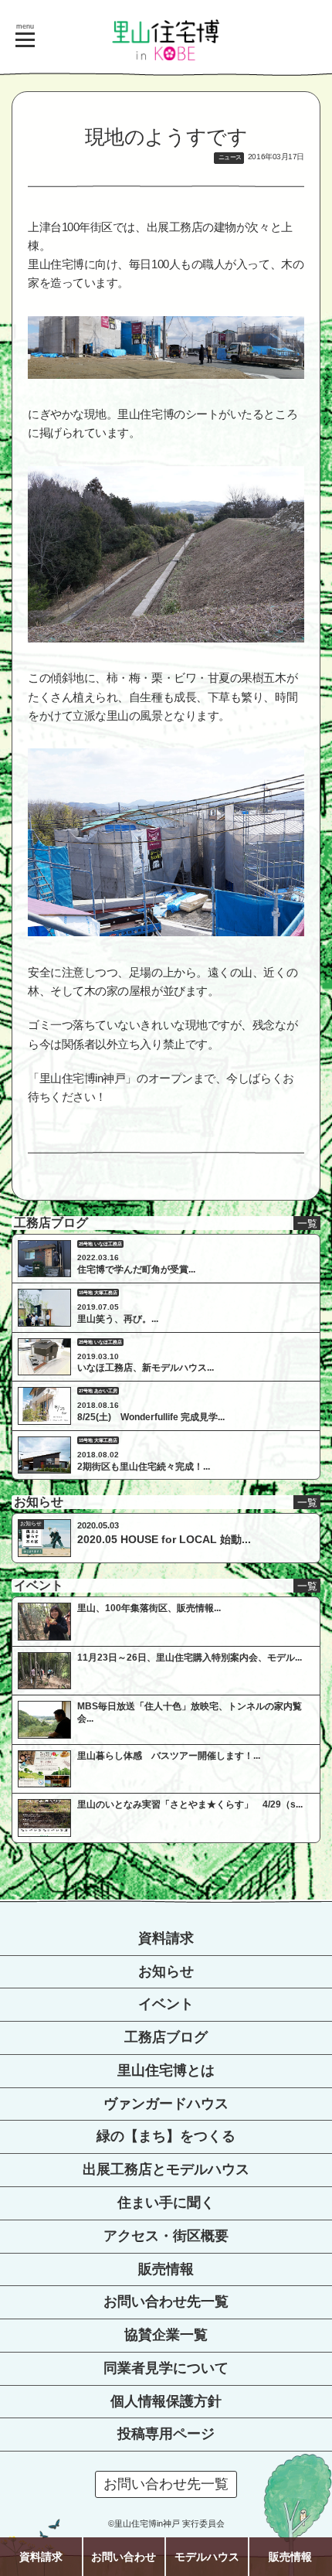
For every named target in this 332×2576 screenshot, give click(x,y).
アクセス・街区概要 (166, 2236)
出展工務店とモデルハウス (166, 2169)
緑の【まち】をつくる (166, 2136)
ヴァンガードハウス (166, 2104)
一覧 (307, 1223)
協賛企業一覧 (166, 2335)
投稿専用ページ (166, 2434)
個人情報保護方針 (166, 2401)
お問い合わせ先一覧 (166, 2302)
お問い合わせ (124, 2557)
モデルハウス (207, 2557)
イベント (166, 2004)
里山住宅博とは (166, 2070)
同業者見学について (166, 2368)
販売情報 (166, 2269)
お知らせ (166, 1971)
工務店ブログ (166, 2037)
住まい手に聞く (166, 2203)
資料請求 (166, 1938)
